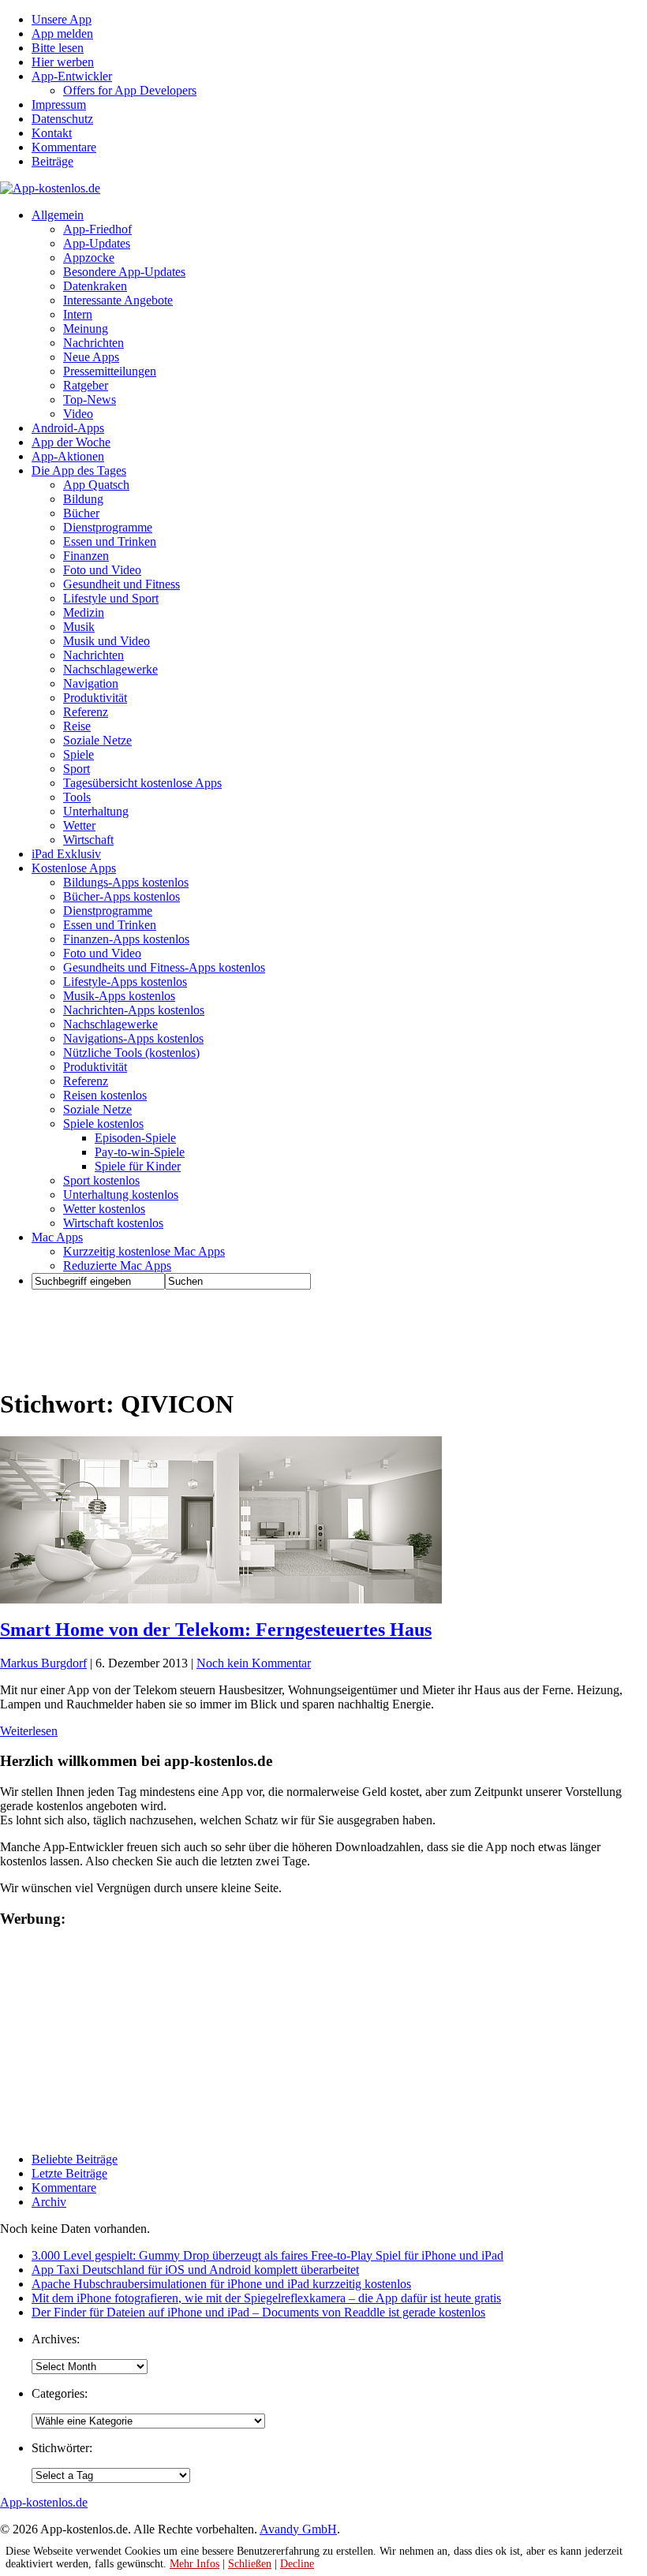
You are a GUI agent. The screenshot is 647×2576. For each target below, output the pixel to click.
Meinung (86, 329)
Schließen (250, 2564)
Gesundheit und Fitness (122, 584)
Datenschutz (62, 119)
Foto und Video (102, 570)
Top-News (90, 399)
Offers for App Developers (130, 90)
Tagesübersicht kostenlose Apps (142, 783)
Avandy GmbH (298, 2529)
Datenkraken (95, 286)
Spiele (79, 754)
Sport (77, 769)
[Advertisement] (287, 1338)
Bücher (81, 513)
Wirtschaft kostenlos (113, 1223)
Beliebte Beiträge (75, 2159)
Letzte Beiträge (69, 2173)
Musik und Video (107, 641)
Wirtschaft (88, 840)
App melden (62, 34)
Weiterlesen (29, 1731)
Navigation (91, 683)
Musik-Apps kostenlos (119, 996)
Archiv (49, 2202)
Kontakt (52, 133)
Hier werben (63, 62)
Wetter (79, 825)
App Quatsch (96, 485)
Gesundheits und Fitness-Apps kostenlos (164, 967)
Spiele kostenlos (103, 1124)
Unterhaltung (96, 811)
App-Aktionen (68, 456)
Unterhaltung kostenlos (121, 1195)
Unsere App (62, 19)
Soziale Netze (97, 740)
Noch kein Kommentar (254, 1663)
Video (78, 414)
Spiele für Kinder (138, 1166)
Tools (77, 797)
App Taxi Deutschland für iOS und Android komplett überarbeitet (195, 2270)
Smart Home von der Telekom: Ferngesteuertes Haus (216, 1630)
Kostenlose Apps (74, 868)
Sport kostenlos (101, 1180)
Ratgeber (86, 385)
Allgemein (58, 215)
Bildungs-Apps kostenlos (126, 882)
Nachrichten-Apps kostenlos (134, 1010)
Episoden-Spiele (135, 1138)
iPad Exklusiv (66, 854)
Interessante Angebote (118, 300)
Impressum (59, 105)
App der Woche (71, 442)
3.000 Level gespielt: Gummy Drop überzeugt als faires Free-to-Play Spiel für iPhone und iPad (267, 2255)
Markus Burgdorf (43, 1663)
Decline (297, 2564)
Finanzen (86, 556)
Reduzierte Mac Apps (117, 1266)
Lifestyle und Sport (111, 598)
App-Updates (97, 243)
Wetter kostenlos (104, 1209)
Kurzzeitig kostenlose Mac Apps (144, 1251)
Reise (77, 726)
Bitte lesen (58, 48)
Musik (79, 627)
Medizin (84, 612)
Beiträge (52, 161)
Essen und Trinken (110, 541)
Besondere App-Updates (124, 272)
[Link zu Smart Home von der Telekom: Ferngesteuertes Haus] (221, 1599)
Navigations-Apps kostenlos (133, 1038)
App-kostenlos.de (44, 2502)
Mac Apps (57, 1237)
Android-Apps (68, 428)
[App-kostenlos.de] (50, 188)
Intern (78, 314)
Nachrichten (93, 343)
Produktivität (95, 698)
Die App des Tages (79, 470)
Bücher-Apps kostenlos (122, 896)
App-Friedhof (97, 229)
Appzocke (89, 258)
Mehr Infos (194, 2564)
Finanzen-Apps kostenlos (126, 939)
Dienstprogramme (108, 527)
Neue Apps (91, 357)
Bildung (83, 499)
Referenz (86, 712)
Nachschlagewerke (110, 669)
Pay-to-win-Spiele (140, 1152)
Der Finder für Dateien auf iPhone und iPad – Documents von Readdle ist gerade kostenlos (258, 2312)
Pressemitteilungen (110, 371)
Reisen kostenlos (105, 1095)
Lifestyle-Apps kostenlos (125, 982)
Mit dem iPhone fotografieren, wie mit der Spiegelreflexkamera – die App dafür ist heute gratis (266, 2298)
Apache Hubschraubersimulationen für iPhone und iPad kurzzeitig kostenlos (221, 2284)
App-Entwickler (72, 76)
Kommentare (64, 147)
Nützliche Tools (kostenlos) (131, 1053)
